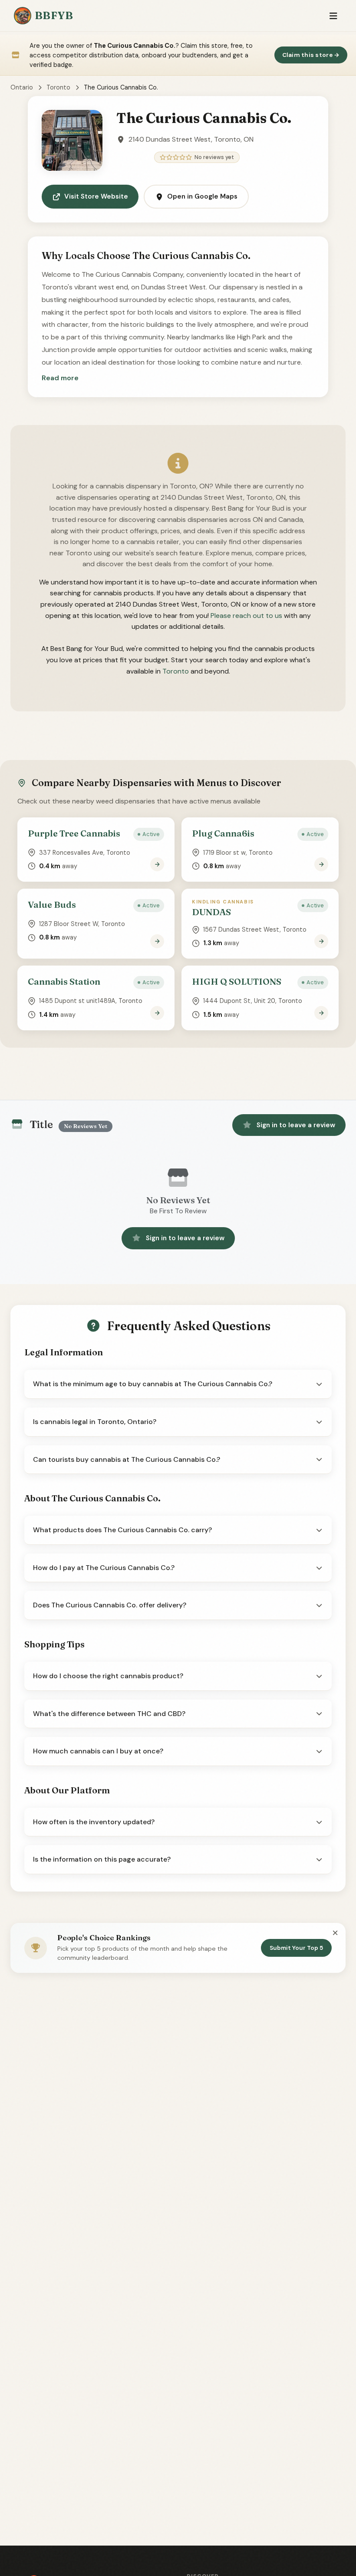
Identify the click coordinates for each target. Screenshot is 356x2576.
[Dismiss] (335, 1933)
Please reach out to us (246, 616)
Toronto (58, 87)
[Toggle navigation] (333, 16)
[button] (60, 378)
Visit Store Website (96, 196)
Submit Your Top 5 (296, 1948)
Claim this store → (311, 55)
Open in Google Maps (202, 196)
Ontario (22, 87)
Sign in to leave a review (296, 1125)
